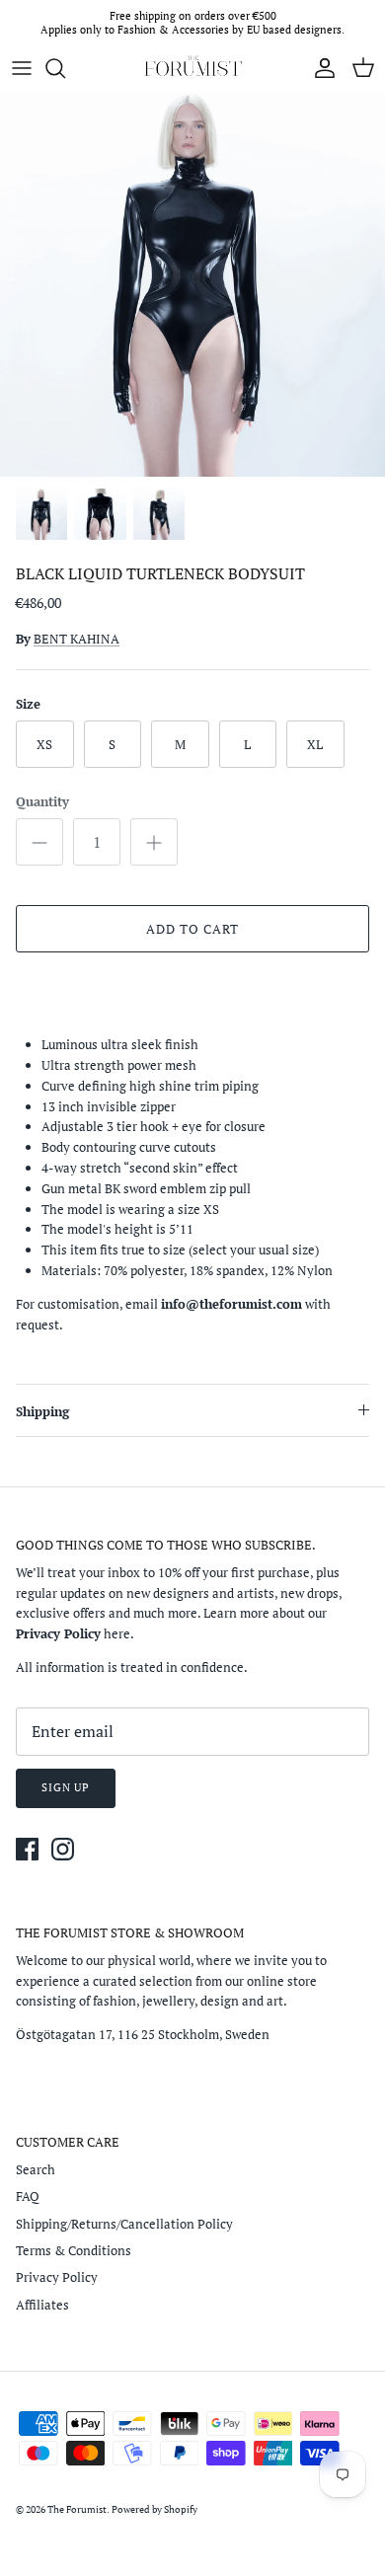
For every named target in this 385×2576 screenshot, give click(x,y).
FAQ (28, 2196)
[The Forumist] (192, 68)
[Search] (65, 68)
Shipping (42, 1411)
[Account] (320, 68)
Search (36, 2169)
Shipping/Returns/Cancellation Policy (124, 2224)
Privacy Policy (57, 2277)
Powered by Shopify (154, 2509)
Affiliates (42, 2305)
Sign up (66, 1787)
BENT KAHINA (77, 639)
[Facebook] (27, 1849)
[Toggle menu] (22, 68)
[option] (192, 284)
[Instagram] (63, 1849)
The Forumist (77, 2509)
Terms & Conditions (74, 2250)
